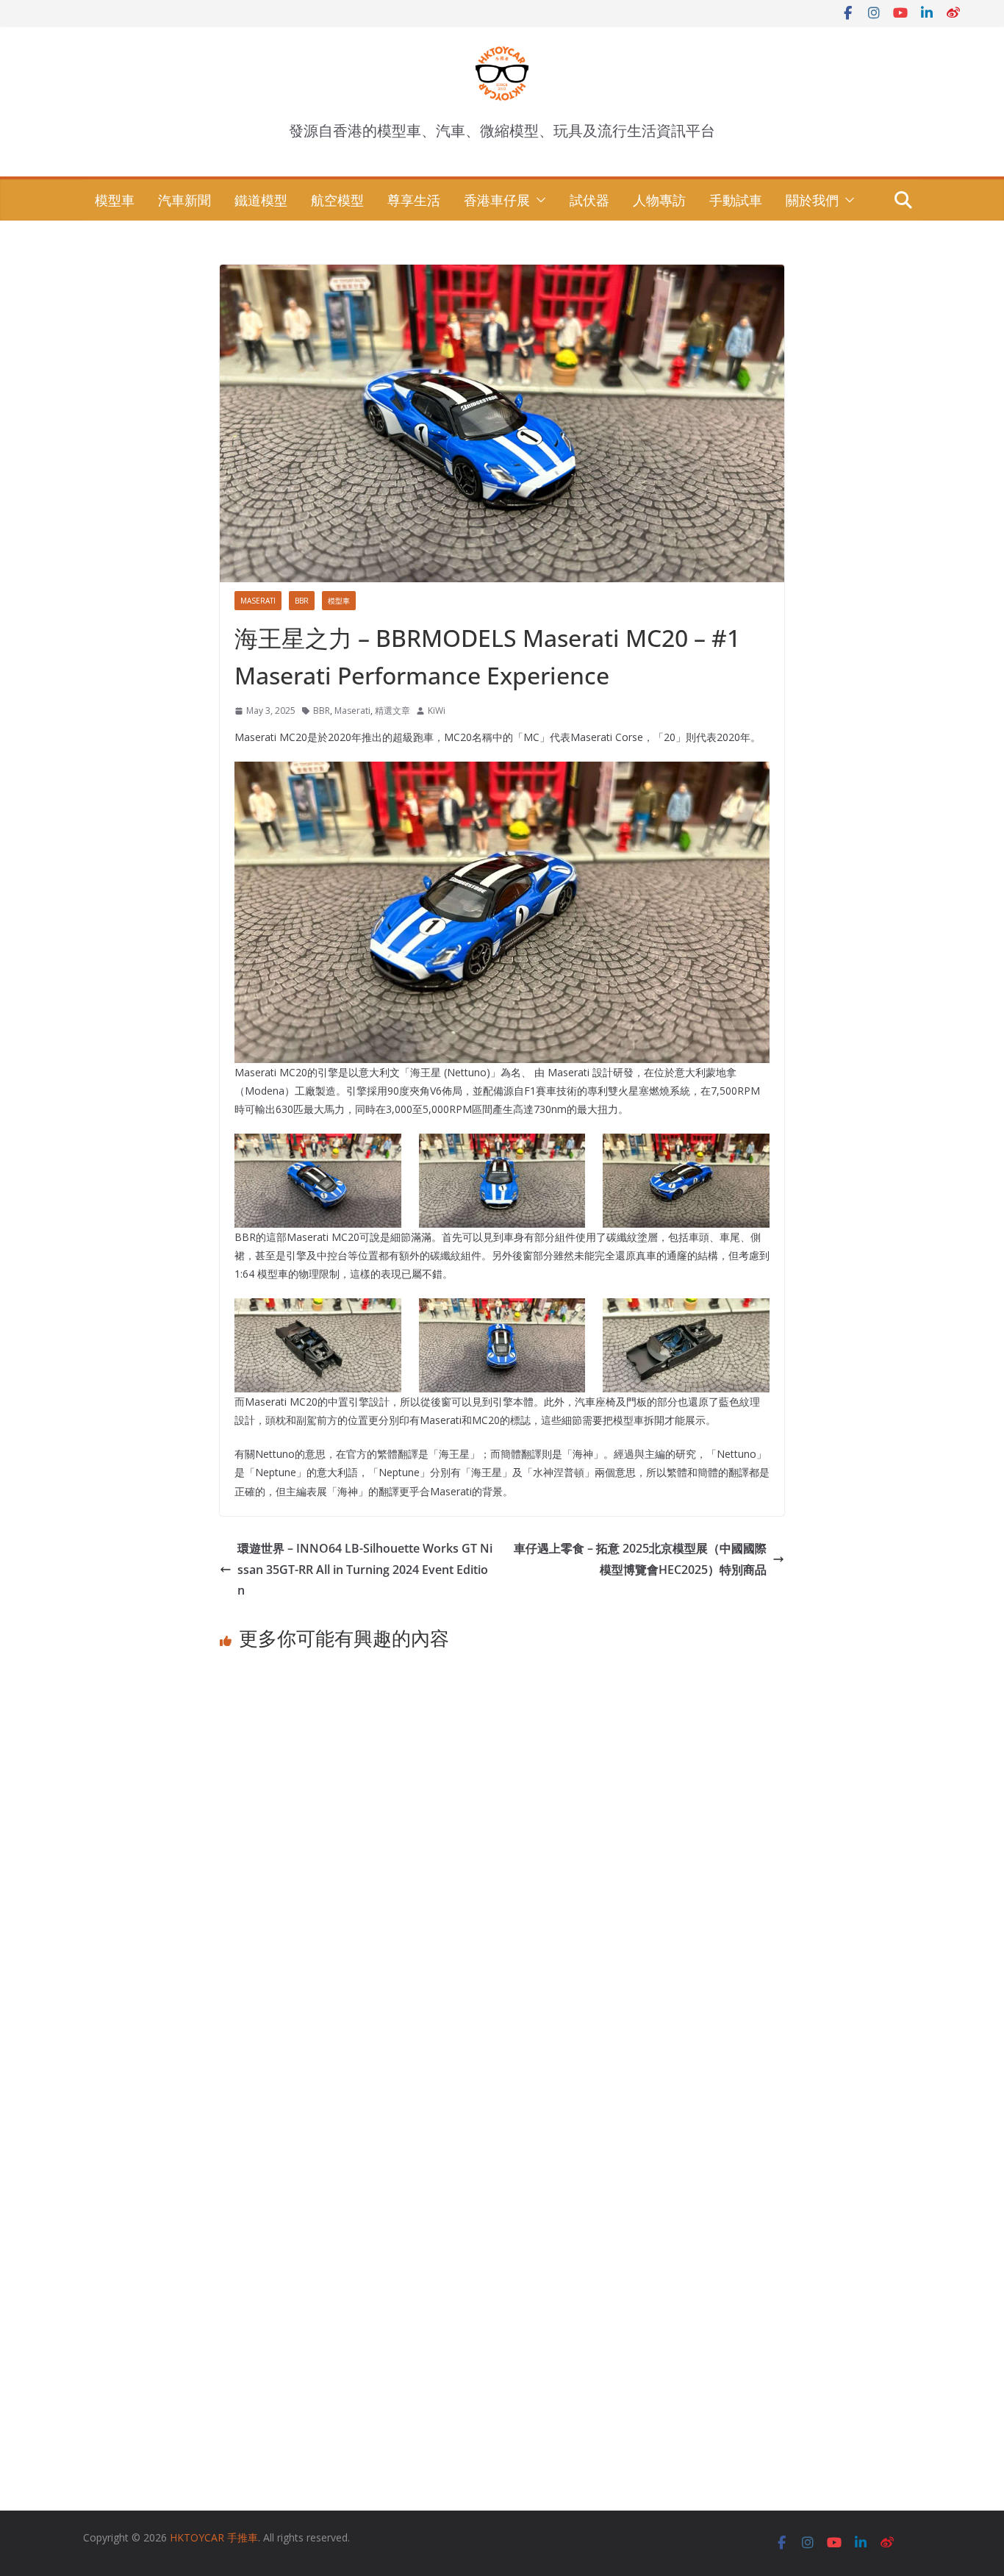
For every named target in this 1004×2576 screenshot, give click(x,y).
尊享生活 (414, 200)
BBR (302, 601)
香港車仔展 (497, 200)
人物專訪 (659, 200)
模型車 (115, 200)
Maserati (258, 601)
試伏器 (589, 200)
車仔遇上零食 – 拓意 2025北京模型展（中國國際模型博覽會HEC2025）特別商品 (640, 1559)
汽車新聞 (184, 200)
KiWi (437, 711)
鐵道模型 (261, 200)
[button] (538, 200)
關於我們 (812, 200)
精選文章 (392, 711)
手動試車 (736, 200)
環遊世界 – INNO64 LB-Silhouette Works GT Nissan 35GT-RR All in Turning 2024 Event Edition (365, 1570)
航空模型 (337, 200)
